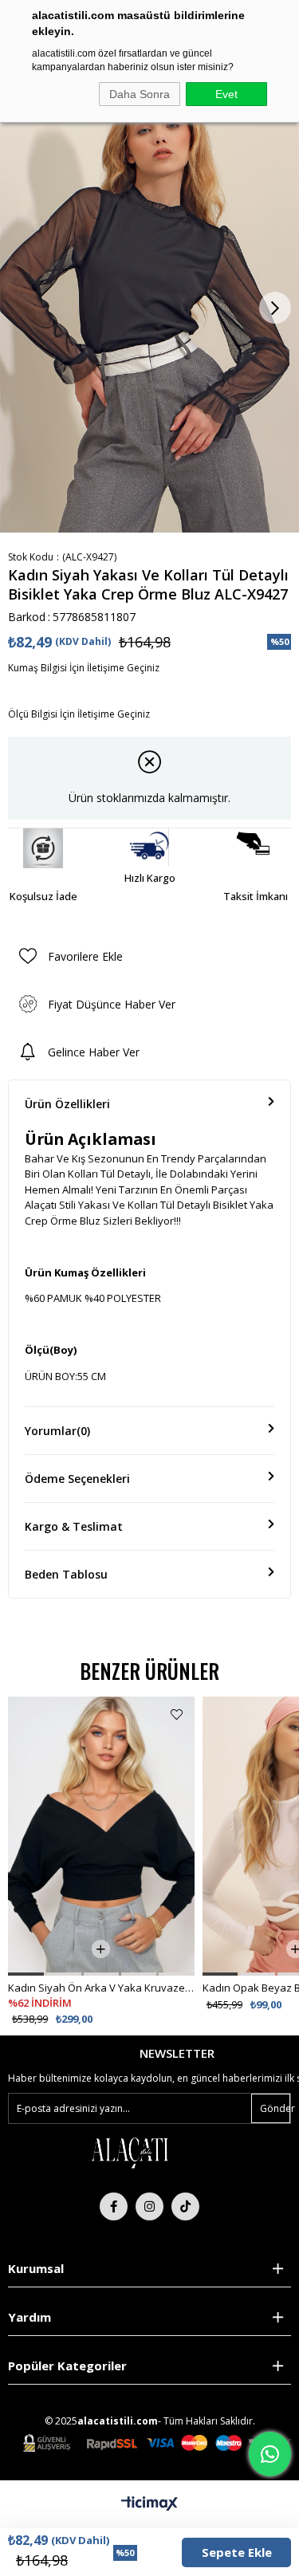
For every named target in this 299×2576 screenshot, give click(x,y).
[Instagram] (149, 2206)
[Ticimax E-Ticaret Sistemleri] (149, 2504)
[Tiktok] (185, 2206)
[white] (129, 2152)
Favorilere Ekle (177, 1715)
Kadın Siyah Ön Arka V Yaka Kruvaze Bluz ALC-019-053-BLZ (101, 1988)
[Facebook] (114, 2206)
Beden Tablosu (66, 1574)
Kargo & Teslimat (74, 1526)
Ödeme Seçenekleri (77, 1479)
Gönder (275, 2108)
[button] (26, 1974)
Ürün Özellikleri (67, 1104)
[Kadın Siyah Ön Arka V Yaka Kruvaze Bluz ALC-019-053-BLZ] (101, 1836)
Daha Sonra (140, 94)
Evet (226, 94)
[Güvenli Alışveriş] (157, 2443)
